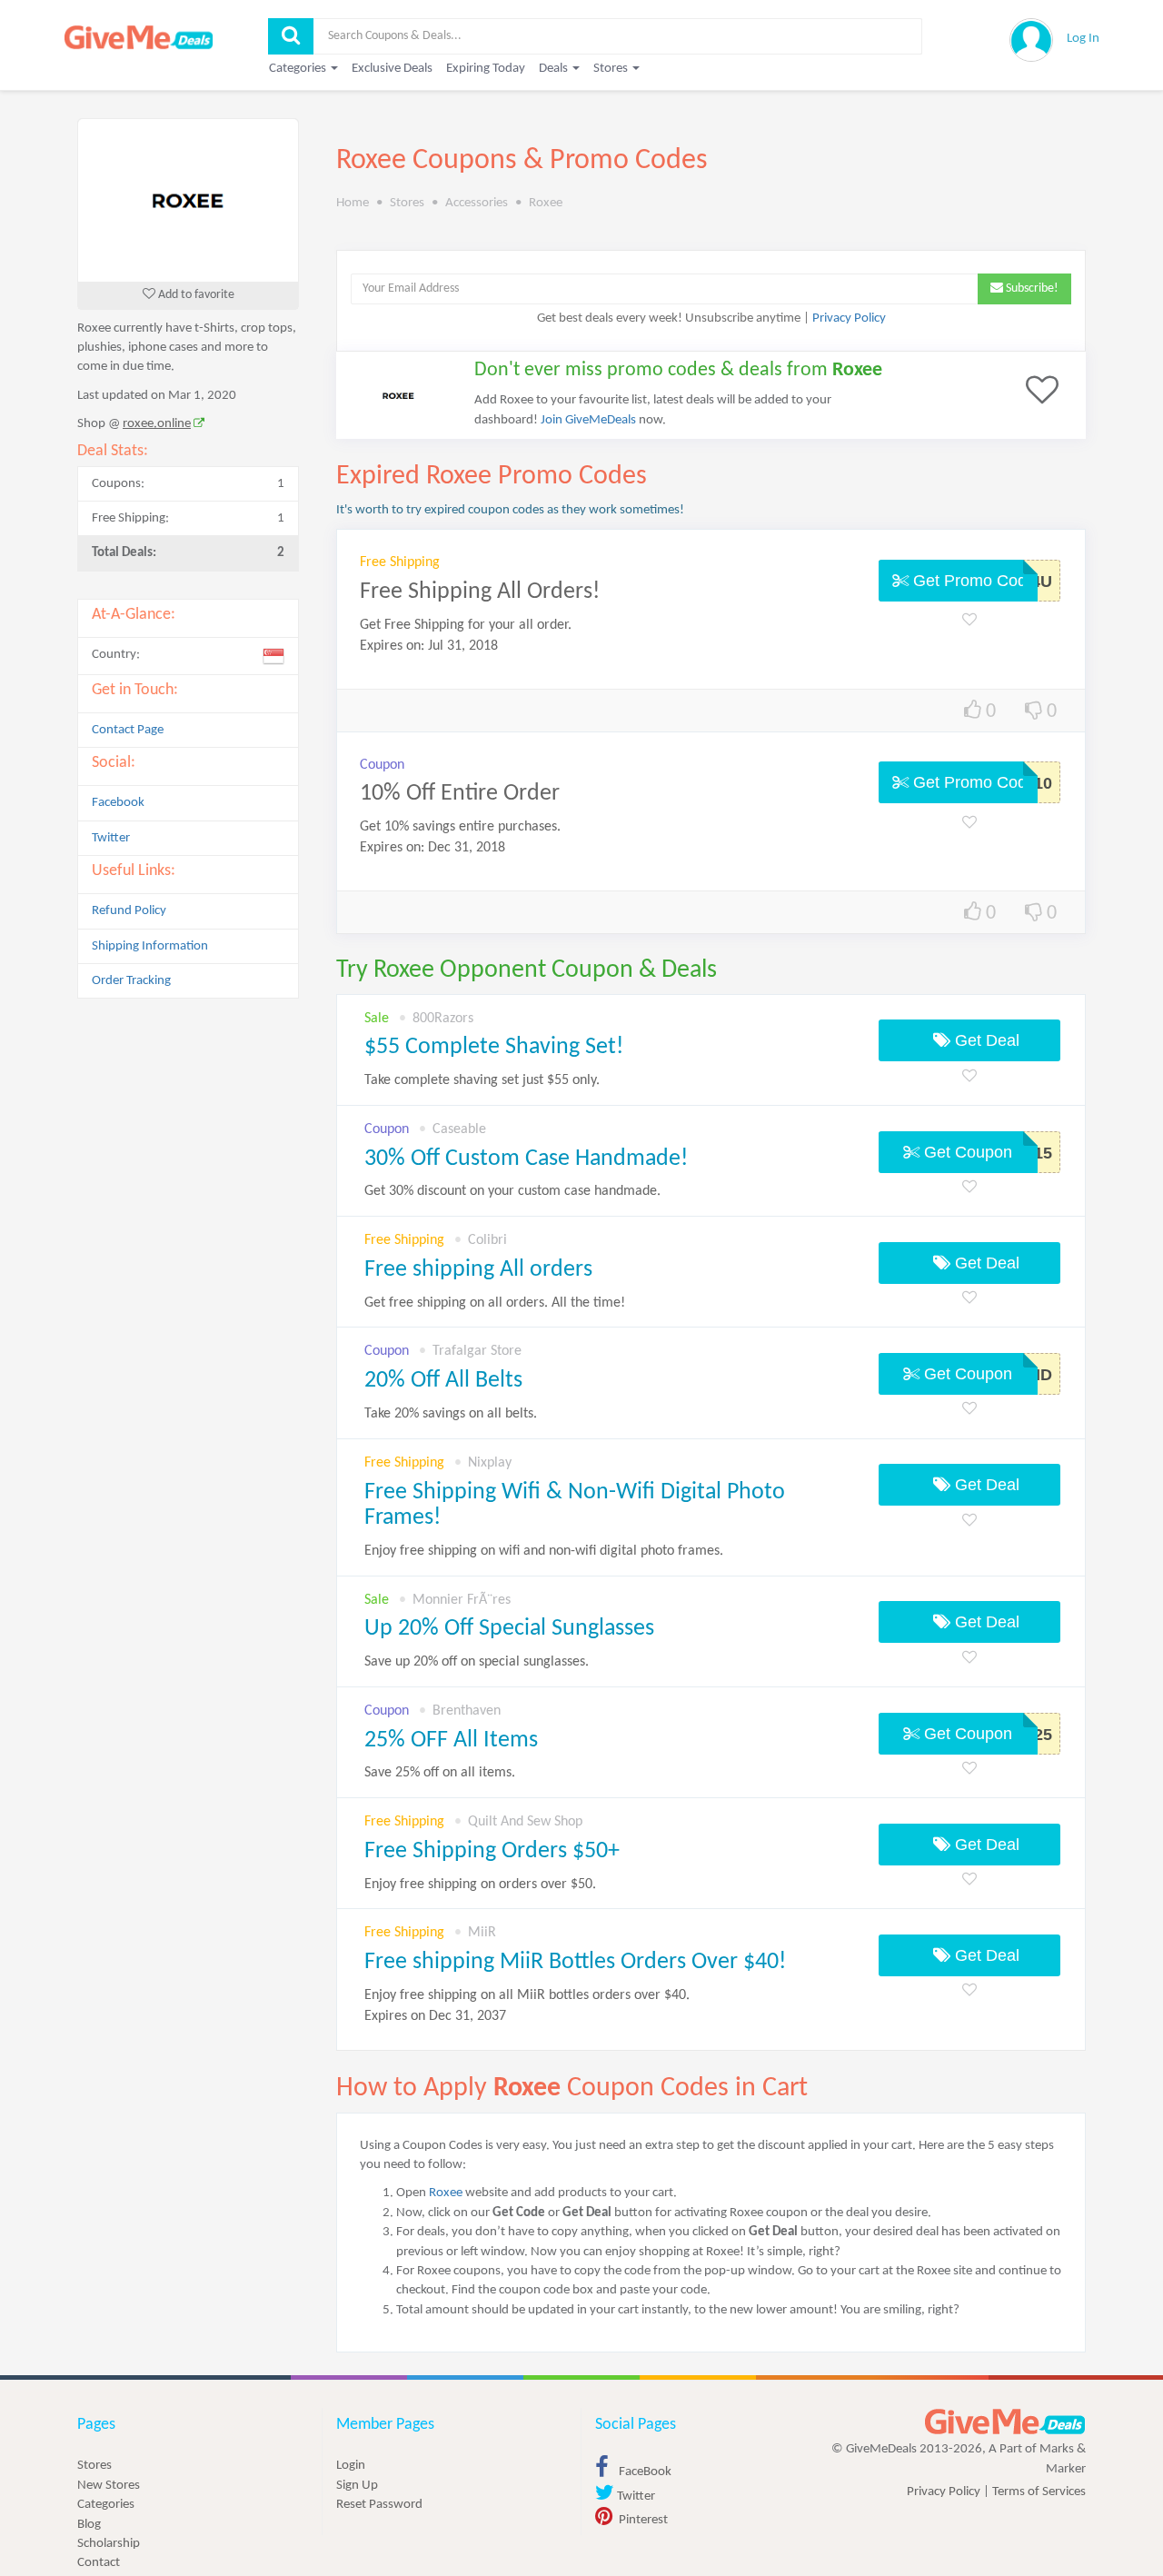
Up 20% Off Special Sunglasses (509, 1629)
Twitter (111, 838)
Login (351, 2466)
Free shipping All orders (478, 1270)
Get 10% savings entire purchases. (460, 827)
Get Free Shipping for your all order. (466, 625)
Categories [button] (299, 69)
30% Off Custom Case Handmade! (526, 1159)
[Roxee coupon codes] (188, 200)
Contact (99, 2563)
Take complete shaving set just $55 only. (482, 1080)
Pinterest (642, 2520)
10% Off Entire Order (460, 794)
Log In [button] (1083, 39)
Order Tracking (131, 981)
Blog (89, 2525)
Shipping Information (150, 946)
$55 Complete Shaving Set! (494, 1047)
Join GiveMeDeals (588, 420)
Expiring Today (486, 69)
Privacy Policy (849, 318)
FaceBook (644, 2472)
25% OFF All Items (451, 1741)
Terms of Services (1039, 2492)
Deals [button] (555, 69)
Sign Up (357, 2486)
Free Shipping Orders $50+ (492, 1851)
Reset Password (379, 2505)
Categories (106, 2505)
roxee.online (157, 424)
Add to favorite (195, 295)
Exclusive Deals (392, 69)
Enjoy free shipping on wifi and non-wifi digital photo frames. (544, 1551)
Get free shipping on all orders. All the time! (495, 1303)
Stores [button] (612, 69)
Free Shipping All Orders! (480, 592)
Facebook (118, 803)
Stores (94, 2466)
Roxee (446, 2193)
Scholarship (109, 2544)
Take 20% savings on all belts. (451, 1414)
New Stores (109, 2486)
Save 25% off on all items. (440, 1773)
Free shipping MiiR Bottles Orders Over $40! (575, 1962)
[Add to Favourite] (969, 621)
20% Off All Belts (443, 1381)
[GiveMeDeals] (1005, 2422)
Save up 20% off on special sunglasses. (477, 1662)
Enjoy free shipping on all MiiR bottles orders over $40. (527, 2006)
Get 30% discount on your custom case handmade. (512, 1191)
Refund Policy (129, 911)
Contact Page (128, 730)
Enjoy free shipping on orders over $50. (480, 1885)
